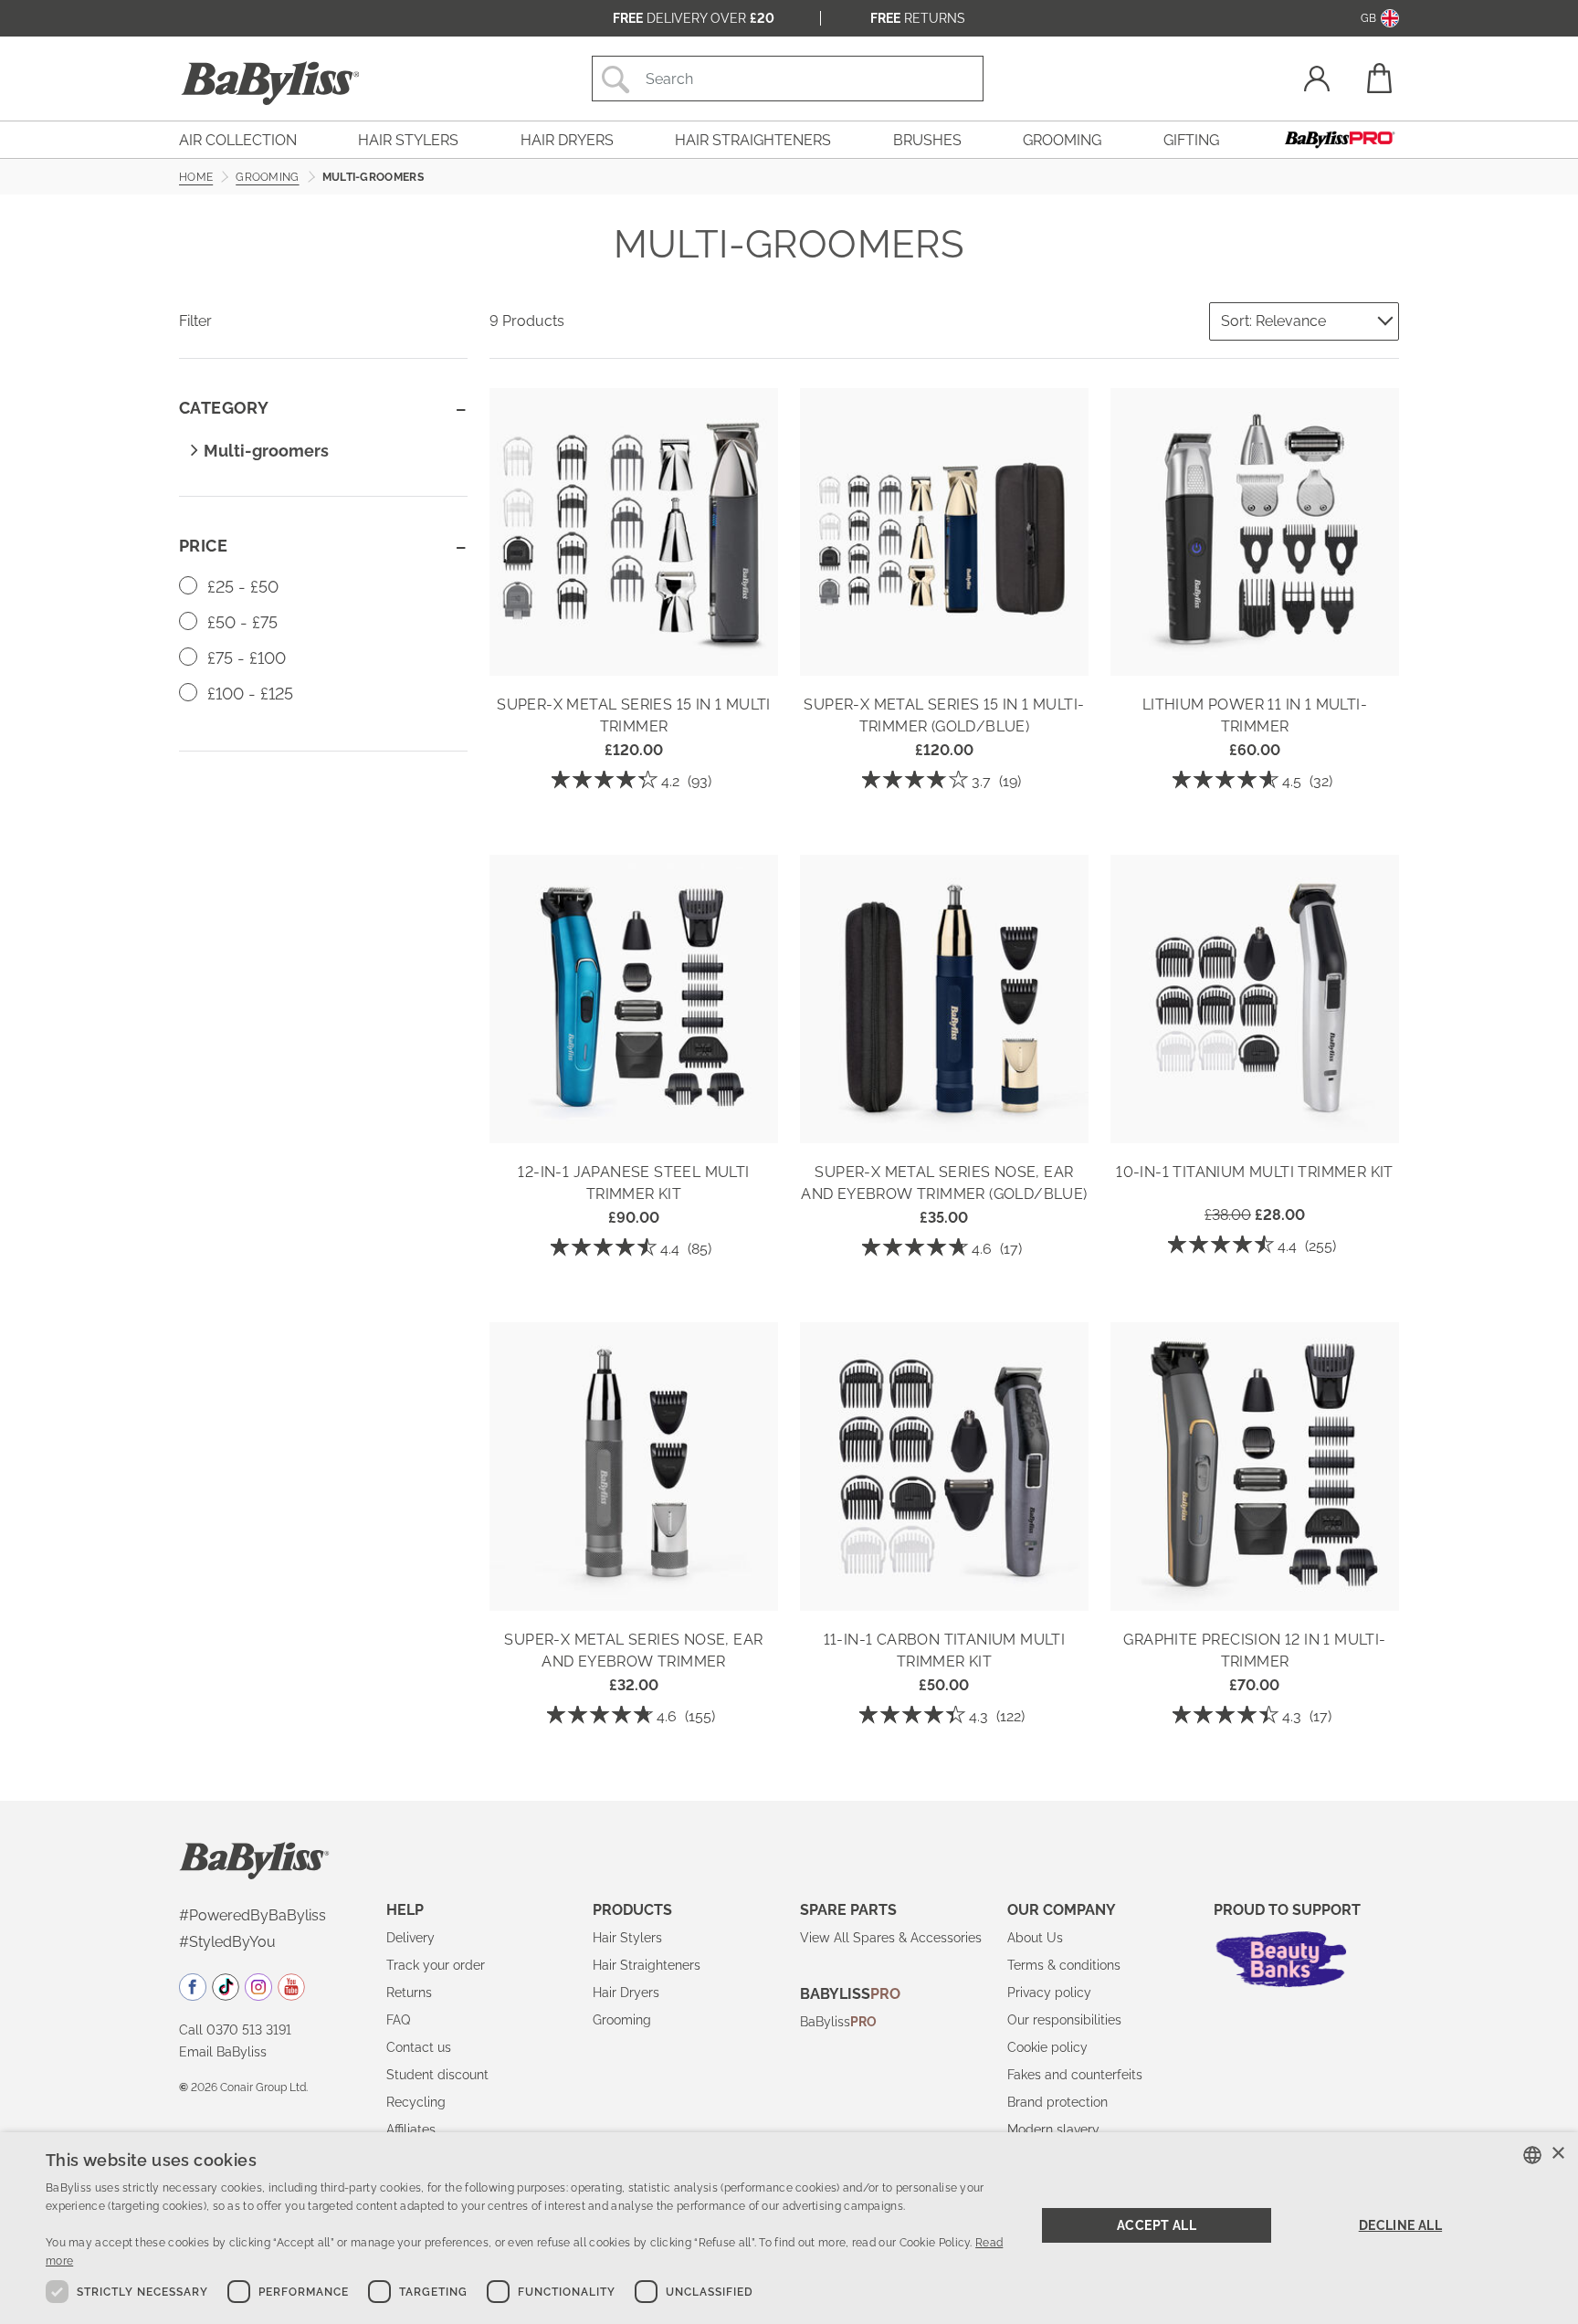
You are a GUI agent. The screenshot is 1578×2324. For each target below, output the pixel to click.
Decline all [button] (1400, 2225)
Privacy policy (1049, 1993)
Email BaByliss (223, 2052)
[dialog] (789, 2228)
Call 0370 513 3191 (235, 2030)
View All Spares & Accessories (891, 1938)
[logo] (254, 1859)
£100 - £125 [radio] (248, 694)
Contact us (419, 2047)
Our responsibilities (1064, 2020)
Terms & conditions (1064, 1965)
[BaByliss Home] (270, 83)
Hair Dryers (626, 1993)
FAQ (398, 2020)
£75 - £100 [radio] (244, 658)
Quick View (634, 649)
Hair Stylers (627, 1938)
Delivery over (694, 18)
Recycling (416, 2102)
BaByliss (838, 2022)
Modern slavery (1053, 2129)
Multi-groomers (266, 451)
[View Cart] (1378, 78)
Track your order (436, 1965)
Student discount (437, 2075)
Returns (918, 18)
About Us (1035, 1938)
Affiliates (411, 2129)
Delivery (410, 1938)
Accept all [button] (1157, 2225)
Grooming (622, 2020)
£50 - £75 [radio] (240, 622)
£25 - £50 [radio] (241, 587)
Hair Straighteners (647, 1965)
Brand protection (1057, 2102)
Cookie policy (1047, 2047)
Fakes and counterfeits (1075, 2075)
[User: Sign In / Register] (1317, 81)
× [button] (1557, 2154)
